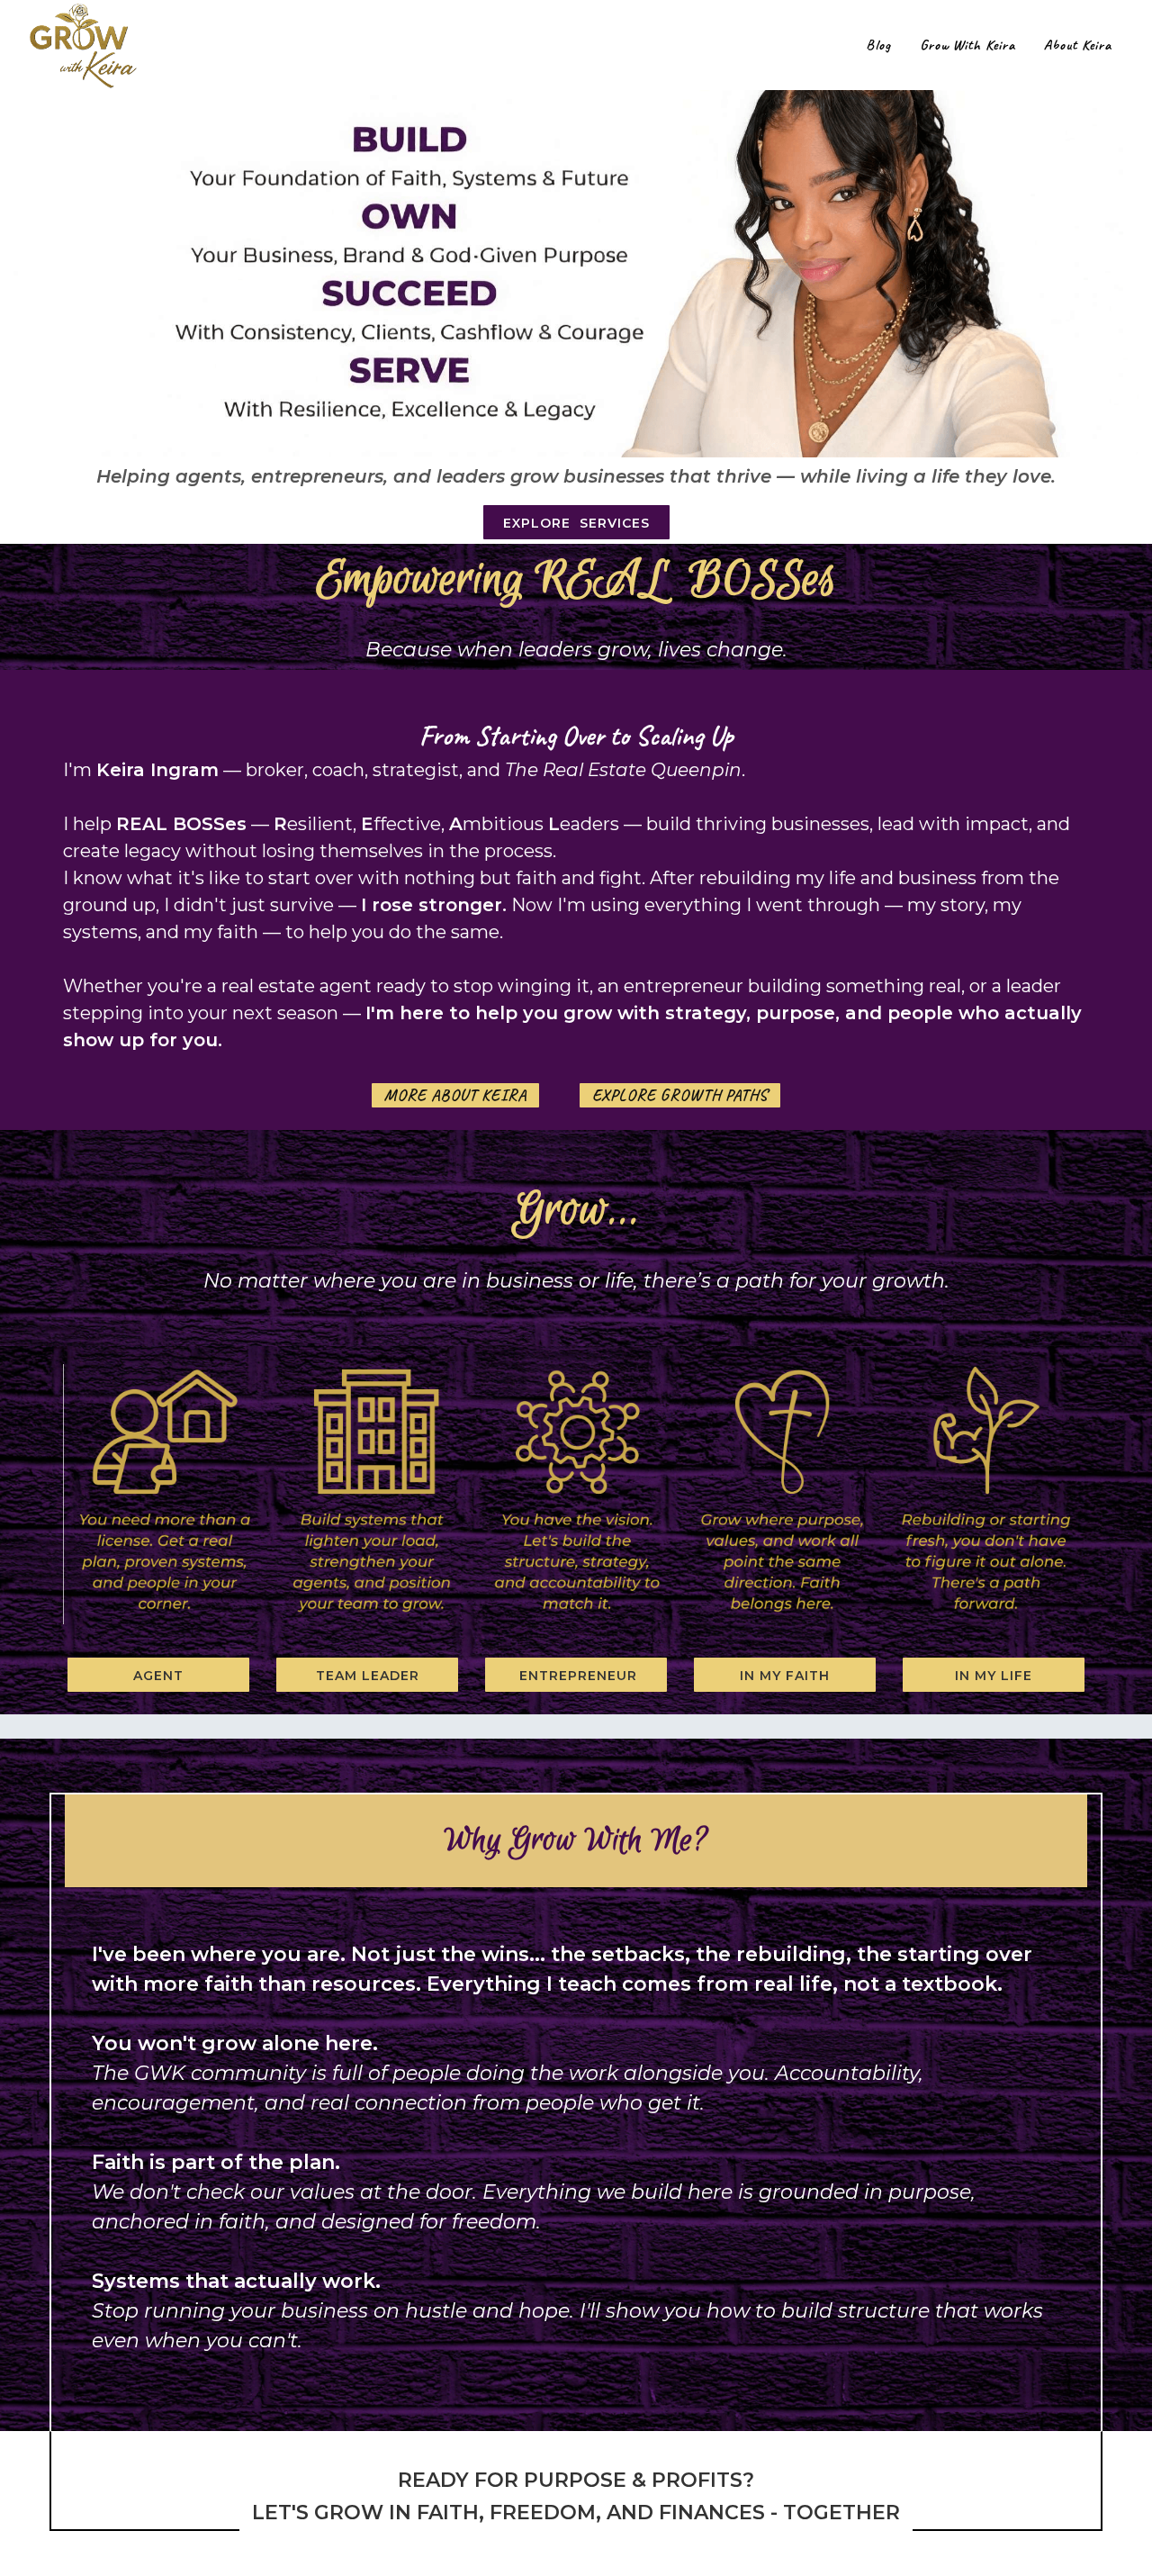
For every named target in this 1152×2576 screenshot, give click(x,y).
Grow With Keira (967, 45)
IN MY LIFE (994, 1676)
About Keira (1078, 45)
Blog (878, 45)
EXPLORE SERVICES (576, 523)
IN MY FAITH (785, 1676)
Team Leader (368, 1676)
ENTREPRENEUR (576, 1676)
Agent (158, 1676)
